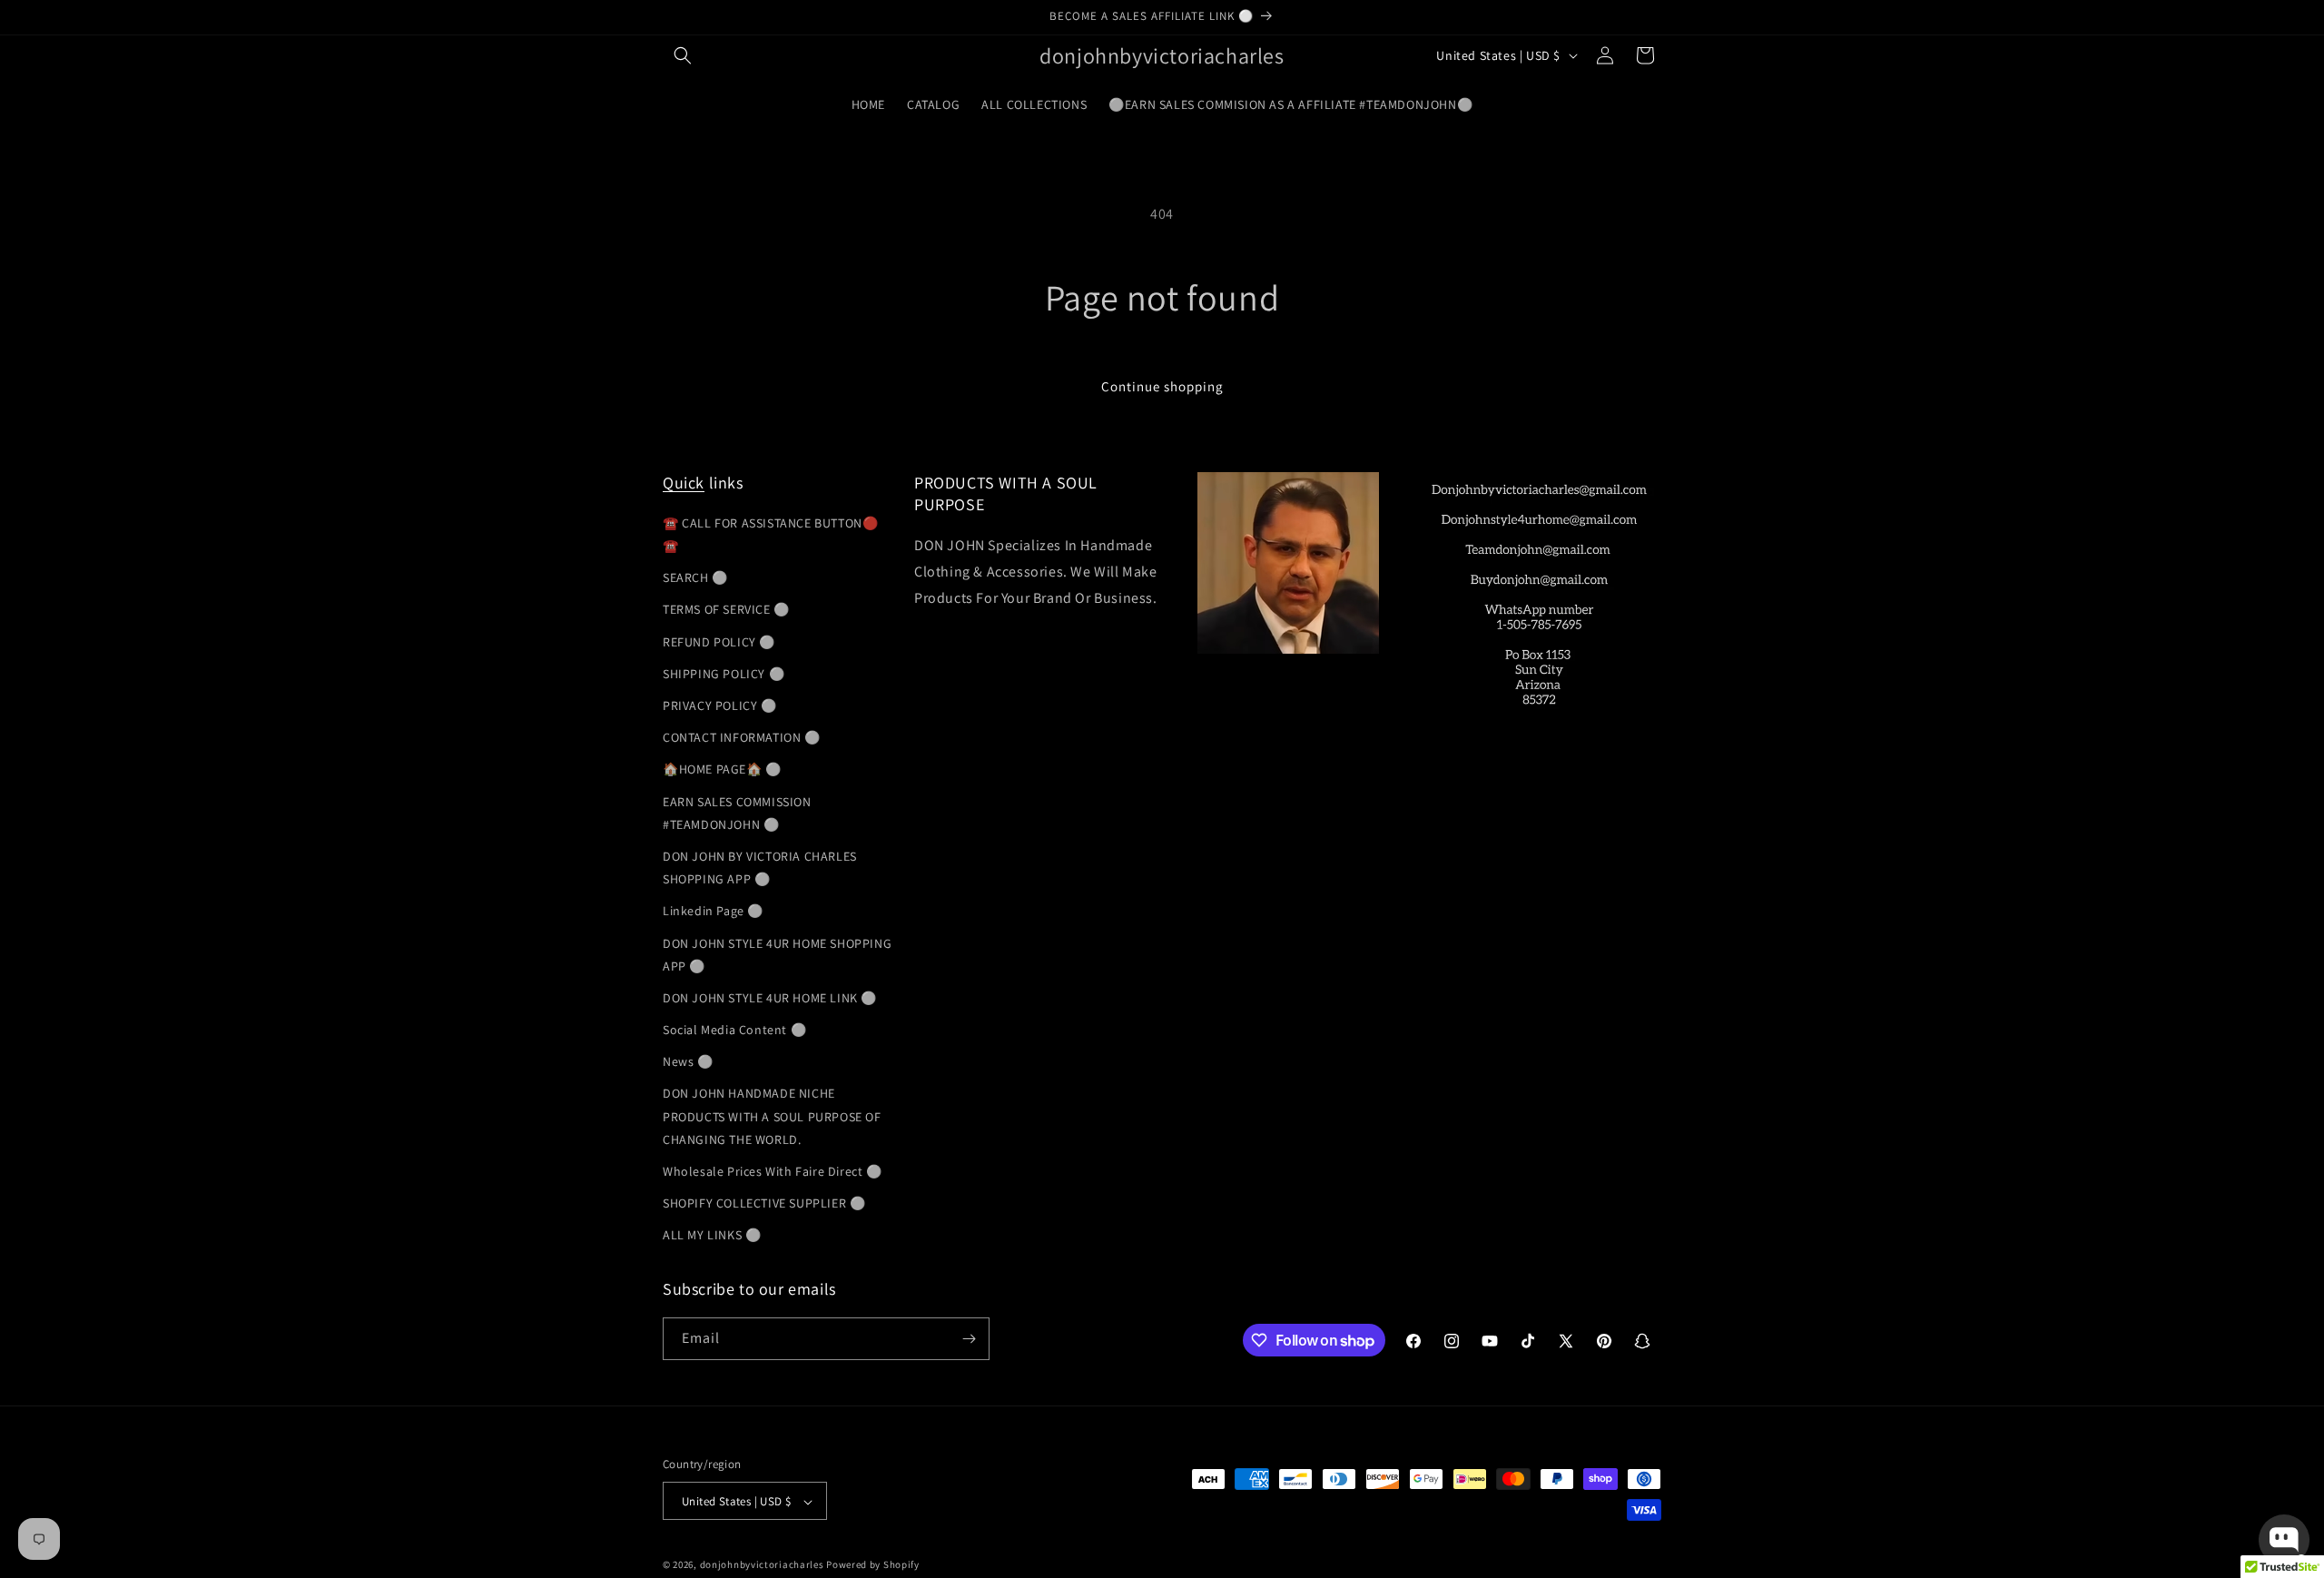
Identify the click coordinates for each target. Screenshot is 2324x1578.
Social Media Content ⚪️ (734, 1029)
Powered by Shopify (873, 1565)
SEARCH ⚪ (695, 577)
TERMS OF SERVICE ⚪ (726, 609)
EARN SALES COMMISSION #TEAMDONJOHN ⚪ (737, 812)
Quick (684, 483)
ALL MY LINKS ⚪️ (712, 1235)
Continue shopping (1162, 386)
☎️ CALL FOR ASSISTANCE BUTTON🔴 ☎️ (770, 533)
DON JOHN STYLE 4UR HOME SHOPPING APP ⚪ (777, 954)
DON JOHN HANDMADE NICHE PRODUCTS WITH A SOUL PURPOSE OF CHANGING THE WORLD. (772, 1116)
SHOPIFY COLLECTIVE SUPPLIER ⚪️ (764, 1202)
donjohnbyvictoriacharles (762, 1565)
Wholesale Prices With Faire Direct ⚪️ (773, 1170)
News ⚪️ (688, 1060)
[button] (683, 55)
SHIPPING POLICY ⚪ (724, 673)
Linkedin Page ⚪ (713, 910)
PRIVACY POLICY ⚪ (720, 705)
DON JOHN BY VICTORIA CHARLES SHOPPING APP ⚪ (760, 867)
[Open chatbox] (2284, 1540)
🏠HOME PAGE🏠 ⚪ (722, 769)
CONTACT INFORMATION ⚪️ (742, 736)
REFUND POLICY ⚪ (719, 641)
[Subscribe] (969, 1339)
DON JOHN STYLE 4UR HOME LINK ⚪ (770, 997)
